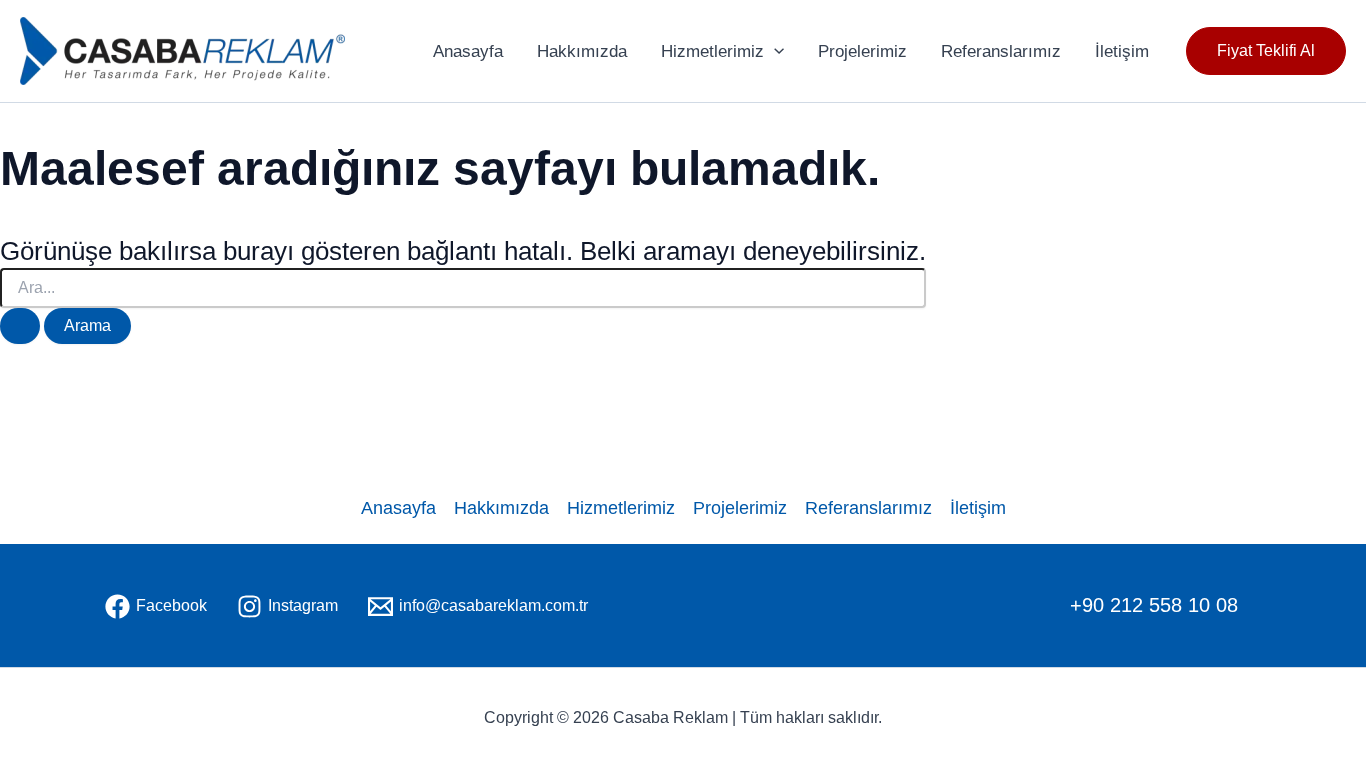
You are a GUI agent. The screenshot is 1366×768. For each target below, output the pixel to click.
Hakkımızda (582, 51)
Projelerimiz (862, 51)
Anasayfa (468, 51)
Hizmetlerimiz (712, 51)
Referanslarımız (1001, 51)
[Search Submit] (20, 326)
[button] (1266, 51)
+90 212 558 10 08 (1154, 605)
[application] (774, 51)
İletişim (1122, 51)
